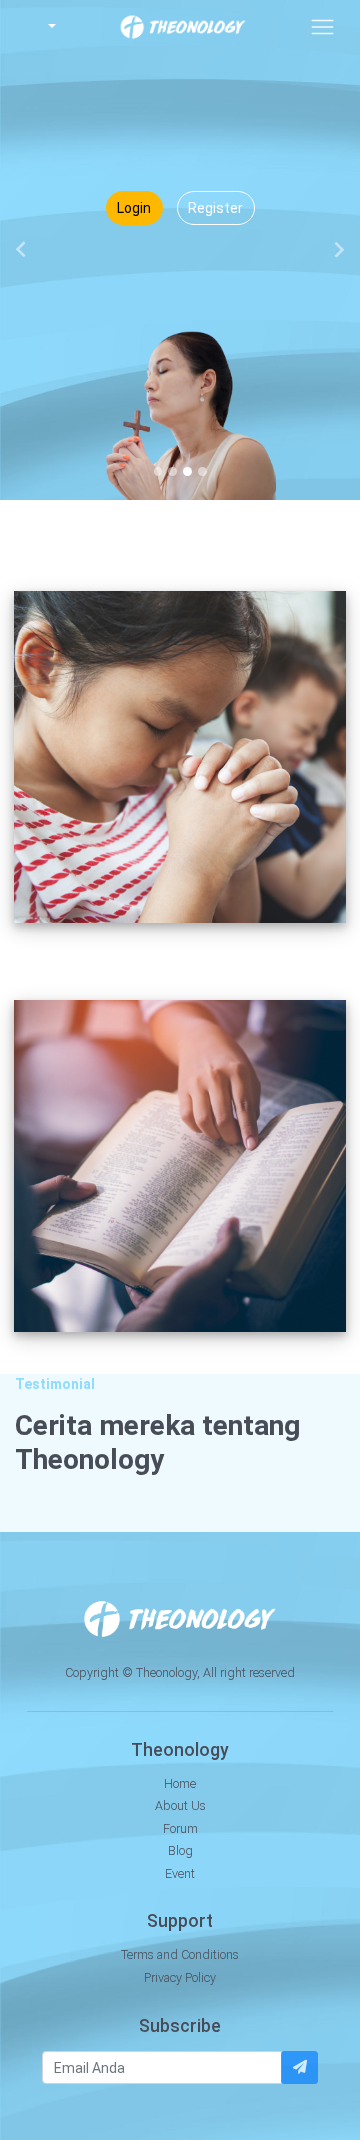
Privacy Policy (180, 1977)
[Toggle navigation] (322, 26)
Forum (180, 1828)
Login (134, 208)
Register (215, 208)
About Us (180, 1805)
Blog (180, 1850)
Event (180, 1873)
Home (180, 1783)
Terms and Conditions (180, 1954)
